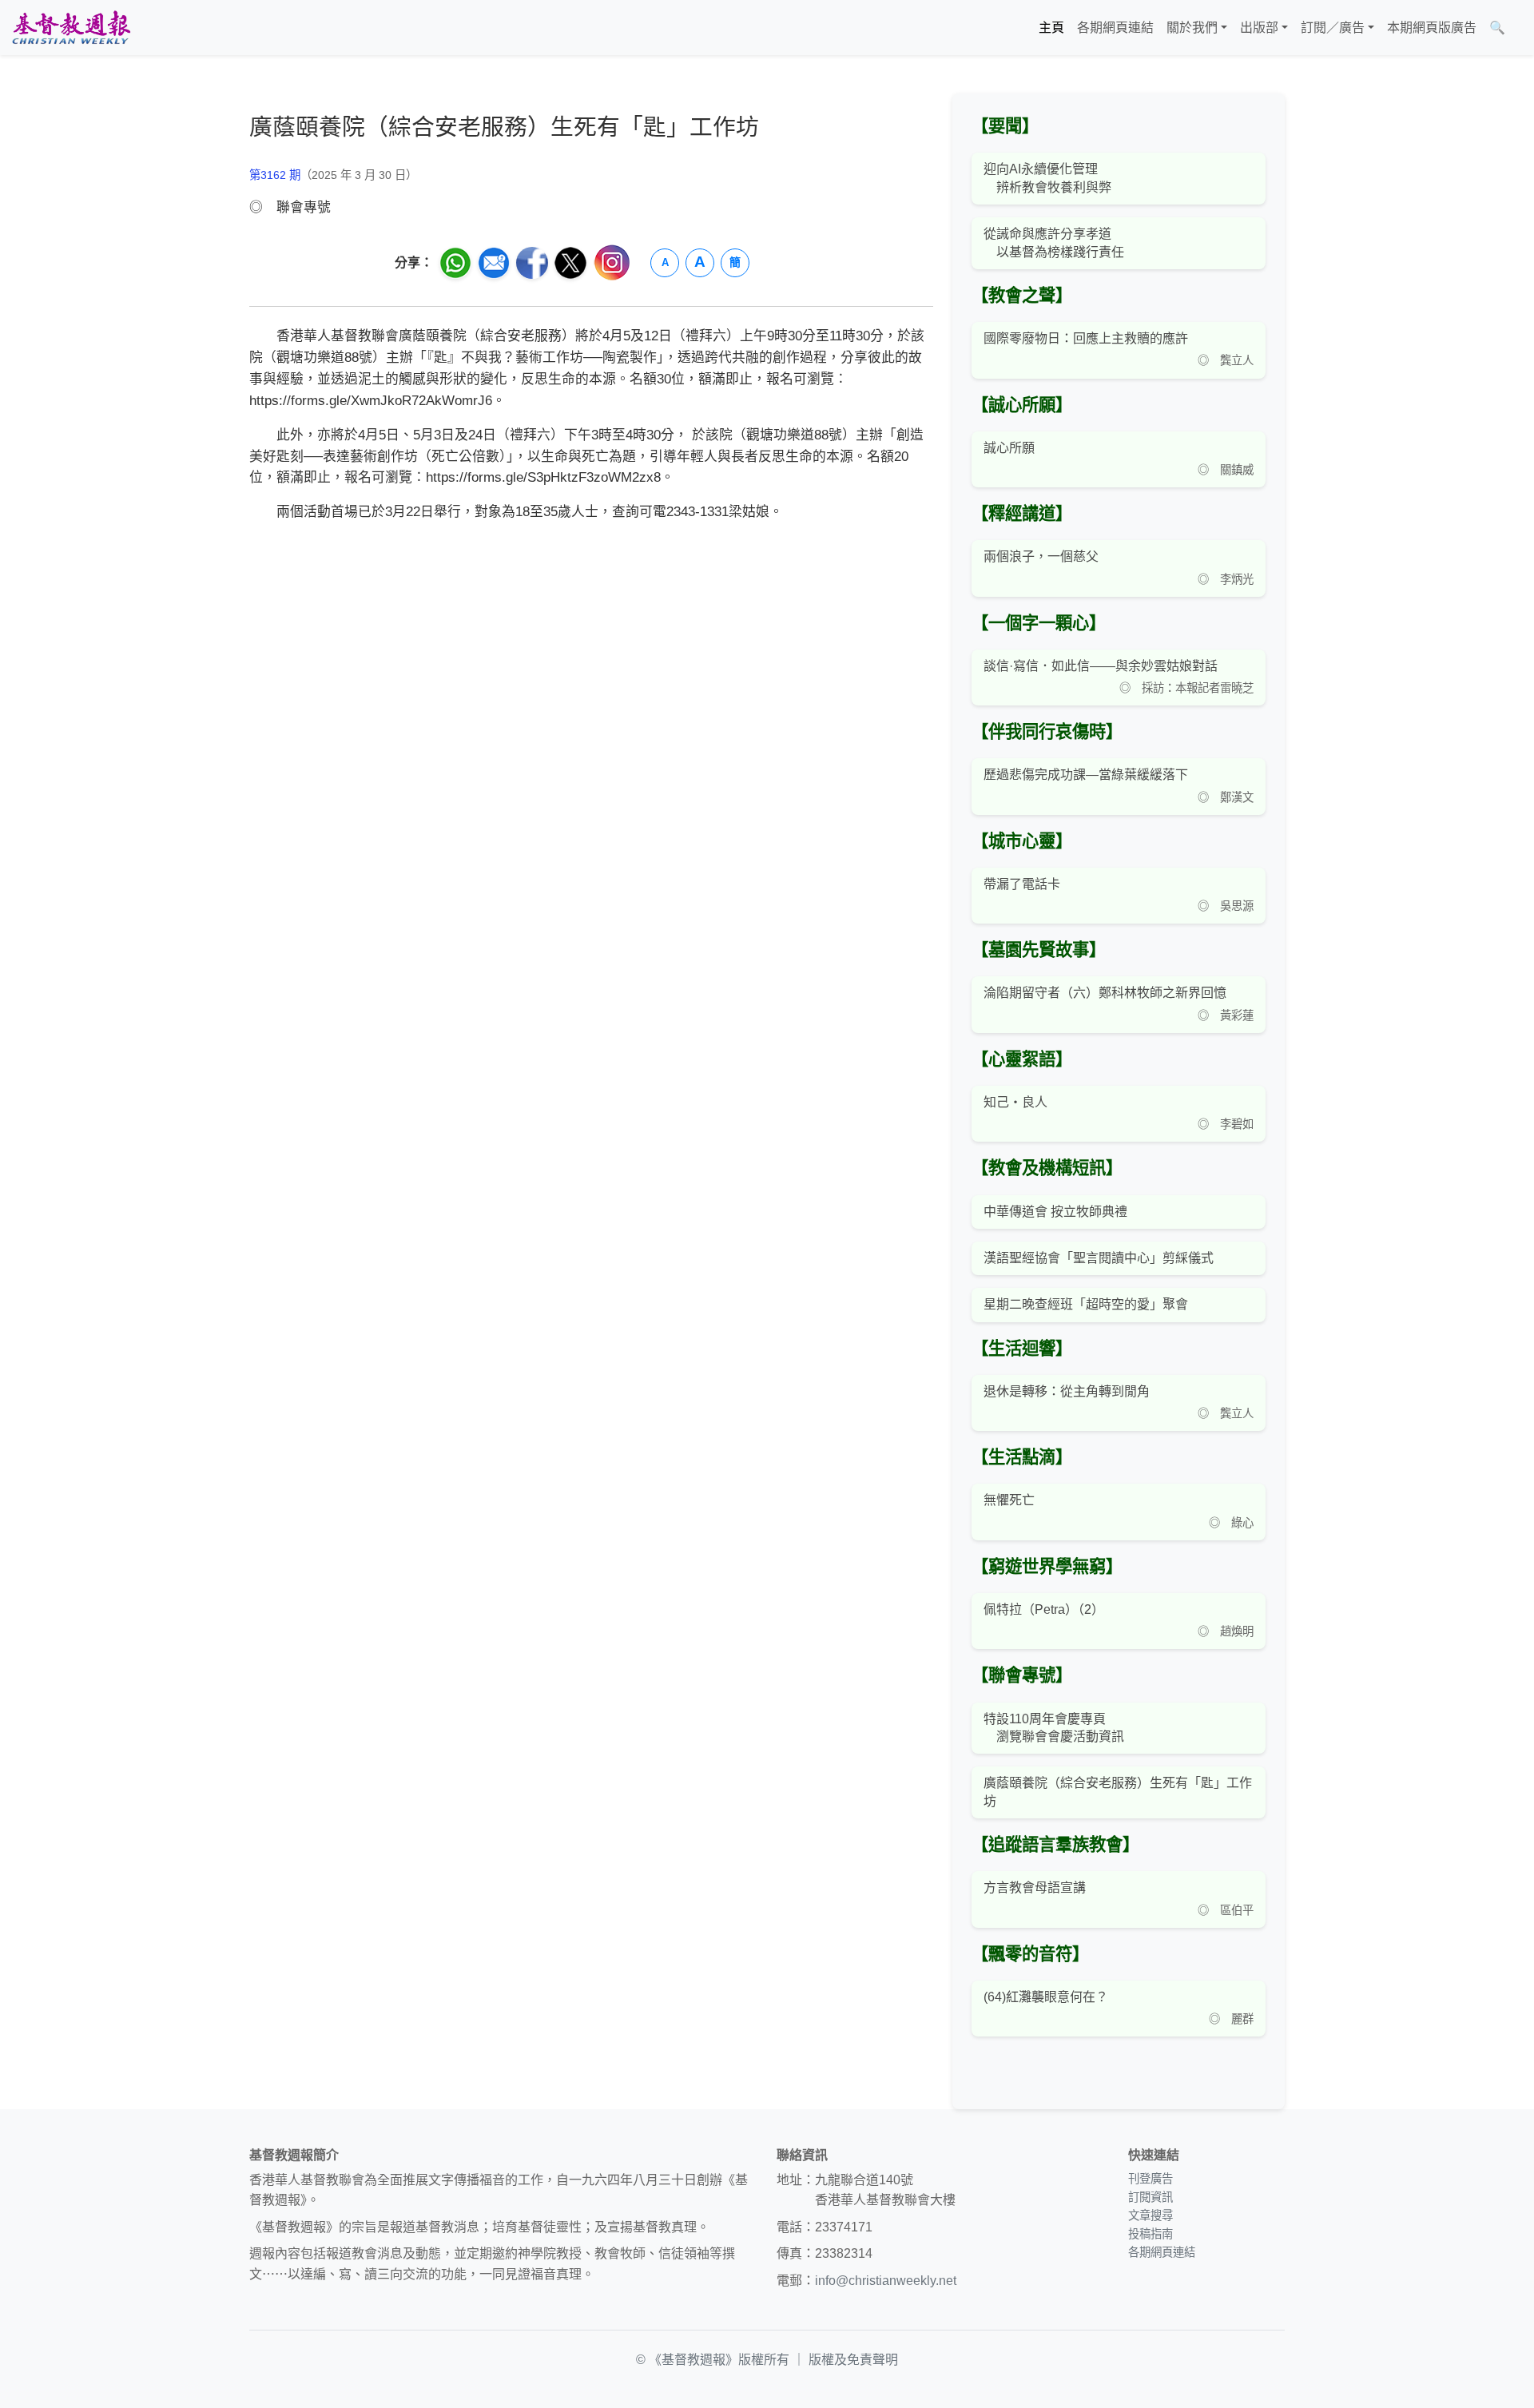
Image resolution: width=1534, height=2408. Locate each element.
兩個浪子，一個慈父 (1041, 556)
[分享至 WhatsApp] (455, 263)
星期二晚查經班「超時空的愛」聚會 (1086, 1304)
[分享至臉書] (532, 263)
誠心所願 (1009, 448)
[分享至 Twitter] (570, 263)
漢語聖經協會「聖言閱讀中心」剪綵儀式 (1099, 1258)
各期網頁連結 (1115, 28)
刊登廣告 (1150, 2179)
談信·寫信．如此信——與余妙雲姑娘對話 (1101, 666)
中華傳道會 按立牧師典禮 (1055, 1212)
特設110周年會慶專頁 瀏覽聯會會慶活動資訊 (1054, 1728)
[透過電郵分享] (494, 263)
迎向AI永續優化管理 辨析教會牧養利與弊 (1047, 178)
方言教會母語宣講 (1035, 1887)
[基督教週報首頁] (71, 28)
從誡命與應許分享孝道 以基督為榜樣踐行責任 (1054, 242)
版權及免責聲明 (853, 2360)
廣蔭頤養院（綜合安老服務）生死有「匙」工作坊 (1118, 1792)
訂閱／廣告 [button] (1333, 28)
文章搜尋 (1150, 2215)
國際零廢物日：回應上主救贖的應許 (1086, 338)
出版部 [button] (1259, 28)
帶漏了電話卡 (1022, 884)
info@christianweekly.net (886, 2281)
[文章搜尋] (1518, 28)
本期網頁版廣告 (1432, 28)
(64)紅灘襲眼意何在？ (1046, 1997)
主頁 (1051, 28)
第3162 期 (275, 175)
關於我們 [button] (1192, 28)
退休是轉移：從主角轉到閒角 (1067, 1391)
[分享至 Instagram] (612, 262)
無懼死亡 (1009, 1500)
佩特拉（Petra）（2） (1044, 1609)
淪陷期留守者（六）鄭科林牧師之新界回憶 (1105, 993)
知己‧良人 (1015, 1102)
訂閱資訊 (1150, 2197)
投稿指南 (1150, 2234)
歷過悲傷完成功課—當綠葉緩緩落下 (1086, 775)
